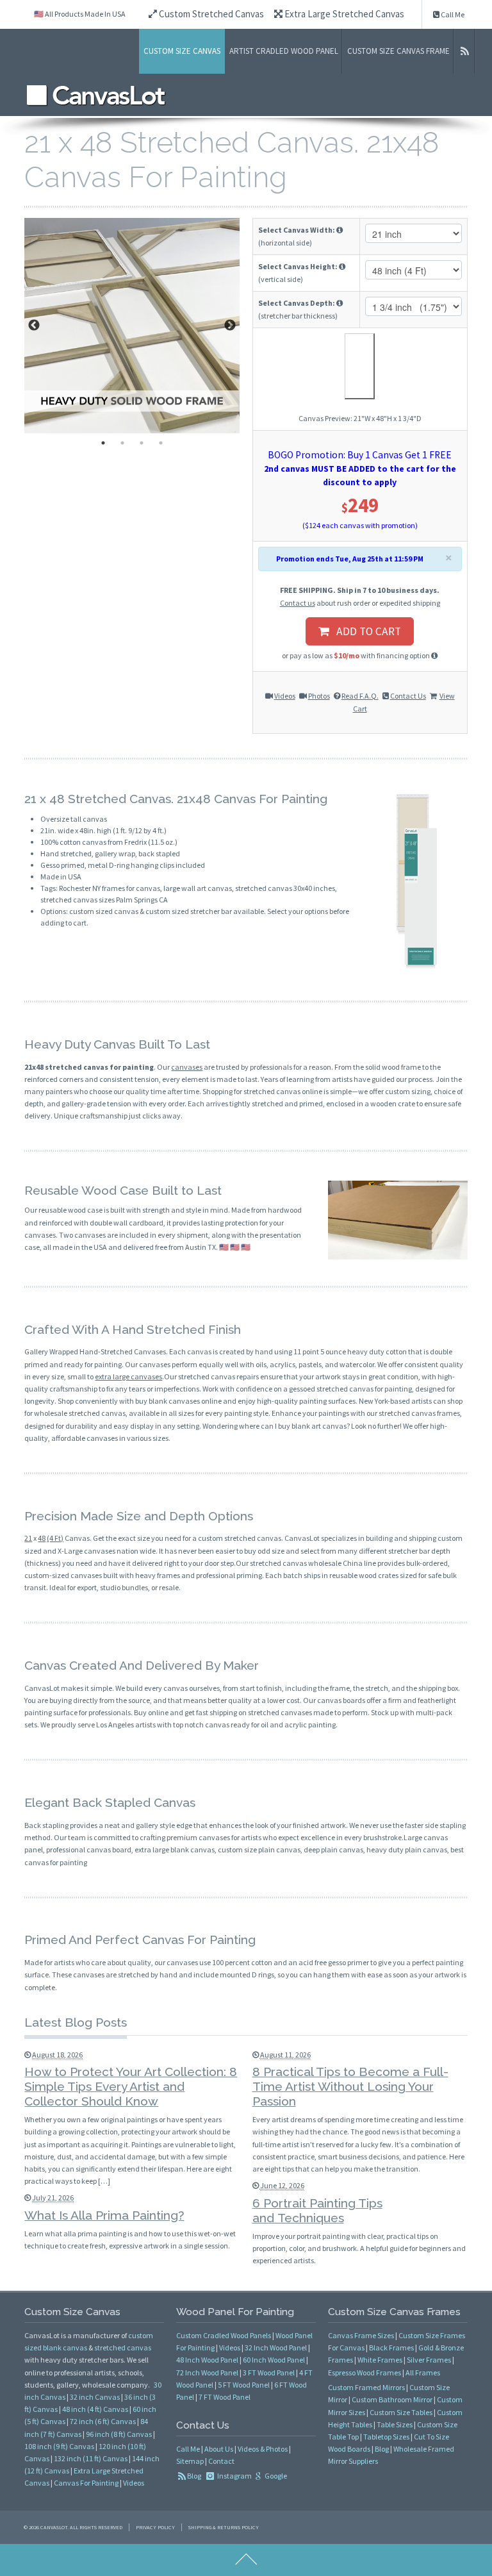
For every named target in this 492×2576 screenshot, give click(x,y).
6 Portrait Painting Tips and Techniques (317, 2210)
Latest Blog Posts (76, 2022)
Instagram (234, 2476)
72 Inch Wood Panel (207, 2372)
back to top (246, 2560)
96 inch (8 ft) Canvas (119, 2434)
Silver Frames (429, 2360)
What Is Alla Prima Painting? (104, 2215)
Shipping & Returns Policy (224, 2527)
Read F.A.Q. (360, 696)
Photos (319, 696)
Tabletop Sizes (386, 2437)
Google (275, 2476)
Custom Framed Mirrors (366, 2387)
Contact (221, 2461)
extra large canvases (128, 1376)
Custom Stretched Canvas (210, 14)
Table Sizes (395, 2424)
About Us (219, 2449)
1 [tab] (103, 443)
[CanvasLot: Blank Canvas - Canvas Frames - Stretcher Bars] (96, 95)
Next (230, 326)
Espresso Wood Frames (365, 2372)
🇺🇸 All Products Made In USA (80, 14)
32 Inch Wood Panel (276, 2347)
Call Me (452, 14)
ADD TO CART (365, 631)
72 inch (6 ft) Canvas (103, 2421)
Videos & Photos (263, 2449)
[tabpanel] (132, 326)
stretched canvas (123, 2347)
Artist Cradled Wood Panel (284, 51)
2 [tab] (122, 443)
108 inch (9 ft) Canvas (59, 2446)
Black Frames (391, 2347)
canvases (187, 1067)
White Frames (380, 2360)
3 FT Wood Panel (269, 2372)
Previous (34, 326)
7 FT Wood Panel (225, 2397)
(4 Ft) (55, 1538)
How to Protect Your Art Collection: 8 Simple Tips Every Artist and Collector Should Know (131, 2086)
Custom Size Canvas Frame (398, 51)
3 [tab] (142, 443)
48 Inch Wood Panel (207, 2360)
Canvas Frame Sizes (361, 2335)
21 (28, 1538)
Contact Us (408, 696)
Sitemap (190, 2461)
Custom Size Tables (401, 2412)
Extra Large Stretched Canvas (343, 14)
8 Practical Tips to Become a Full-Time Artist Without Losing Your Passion (350, 2086)
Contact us (298, 603)
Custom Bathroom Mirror (392, 2399)
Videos (285, 696)
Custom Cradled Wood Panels (224, 2335)
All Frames (423, 2372)
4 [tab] (161, 443)
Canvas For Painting (86, 2483)
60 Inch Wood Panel (274, 2360)
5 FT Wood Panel (244, 2385)
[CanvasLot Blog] (464, 51)
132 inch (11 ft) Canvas (91, 2458)
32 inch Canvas (95, 2397)
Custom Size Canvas (182, 51)
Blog (194, 2476)
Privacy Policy (155, 2527)
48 (42, 1538)
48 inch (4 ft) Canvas (95, 2409)
